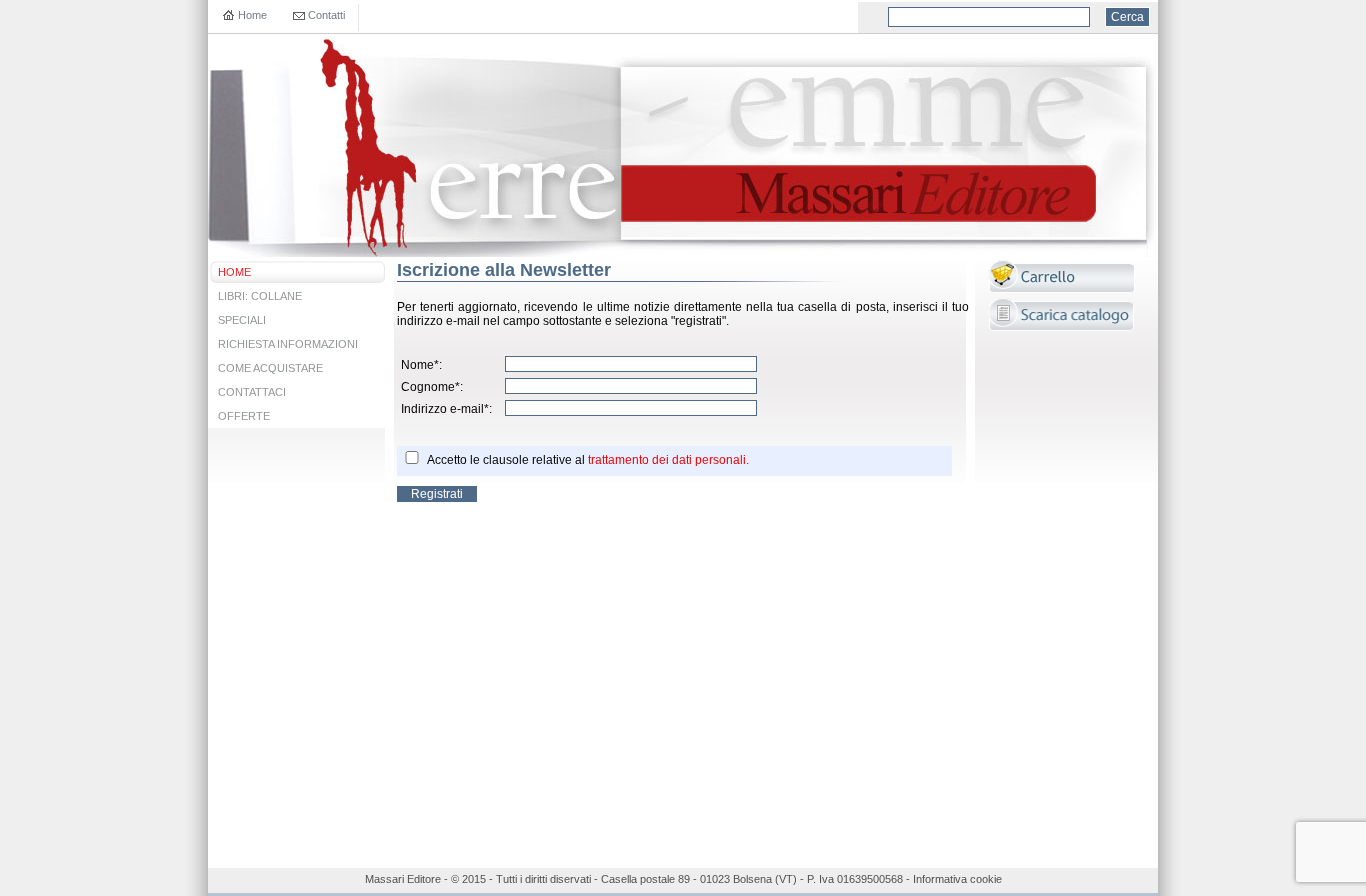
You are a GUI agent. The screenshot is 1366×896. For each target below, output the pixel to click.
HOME (234, 272)
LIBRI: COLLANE (260, 296)
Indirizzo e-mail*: (446, 409)
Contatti (326, 15)
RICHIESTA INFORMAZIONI (288, 344)
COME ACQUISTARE (270, 368)
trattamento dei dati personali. (668, 460)
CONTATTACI (252, 392)
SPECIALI (242, 320)
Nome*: (421, 365)
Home (252, 15)
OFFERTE (244, 416)
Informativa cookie (957, 879)
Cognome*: (432, 387)
